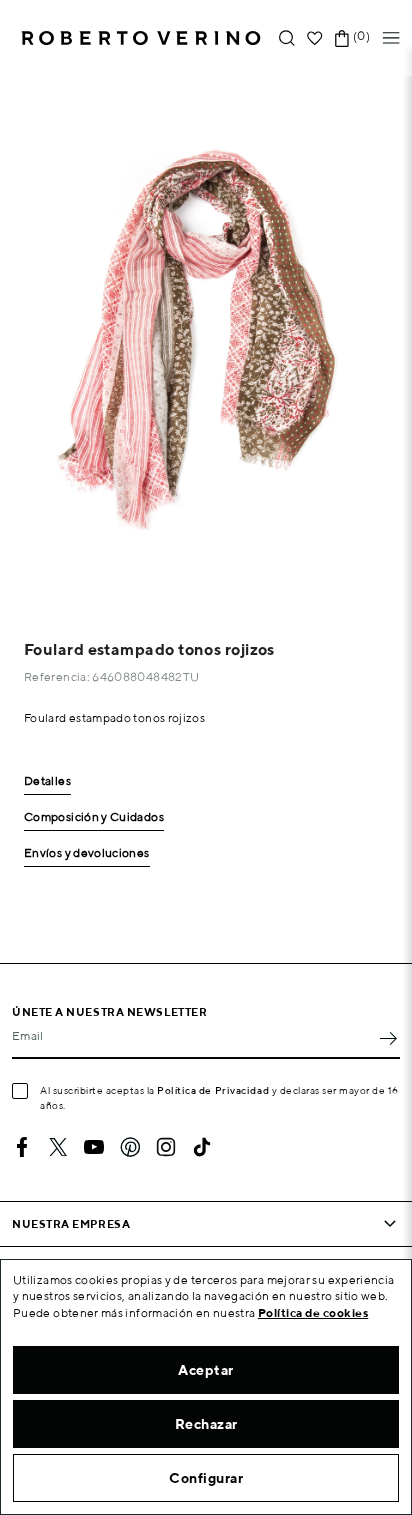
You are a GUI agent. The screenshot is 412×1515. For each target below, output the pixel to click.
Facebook (22, 1147)
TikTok (202, 1147)
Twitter (58, 1147)
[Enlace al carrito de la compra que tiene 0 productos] (342, 38)
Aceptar (206, 1370)
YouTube (94, 1147)
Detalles (47, 781)
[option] (206, 339)
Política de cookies (313, 1312)
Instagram (166, 1147)
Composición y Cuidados (94, 817)
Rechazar (206, 1424)
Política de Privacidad (213, 1090)
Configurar (206, 1478)
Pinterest (130, 1147)
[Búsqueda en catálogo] (287, 38)
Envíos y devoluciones (87, 853)
